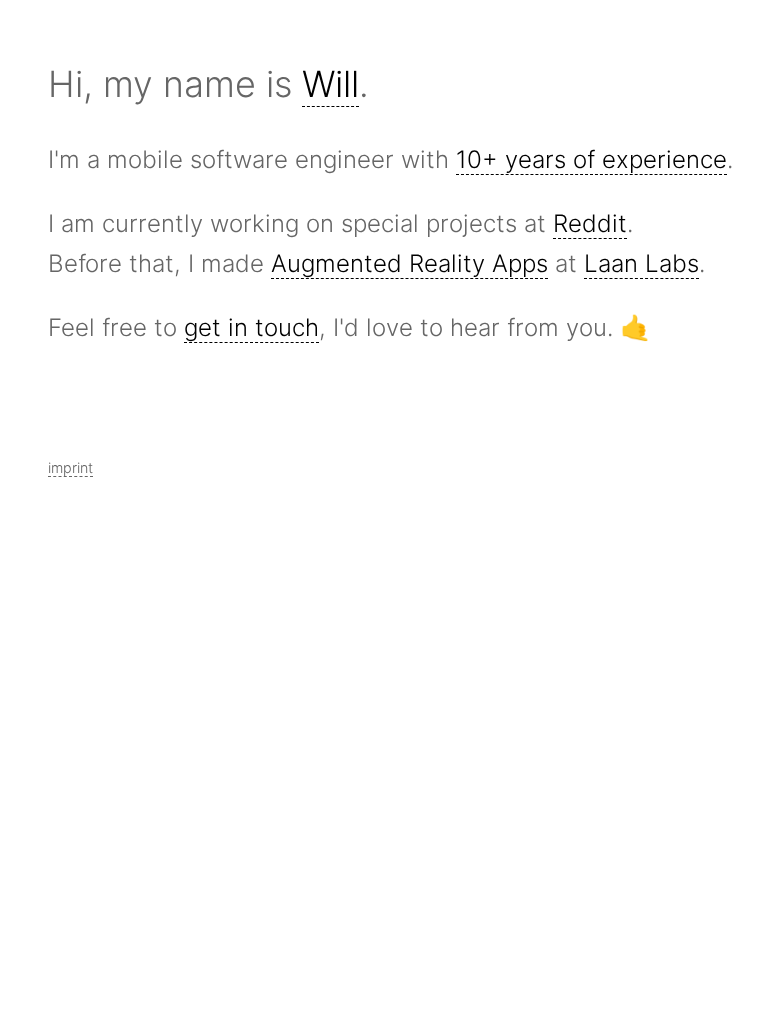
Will (330, 84)
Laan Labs (641, 263)
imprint (70, 467)
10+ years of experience (591, 159)
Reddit (590, 223)
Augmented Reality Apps (409, 263)
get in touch (251, 327)
